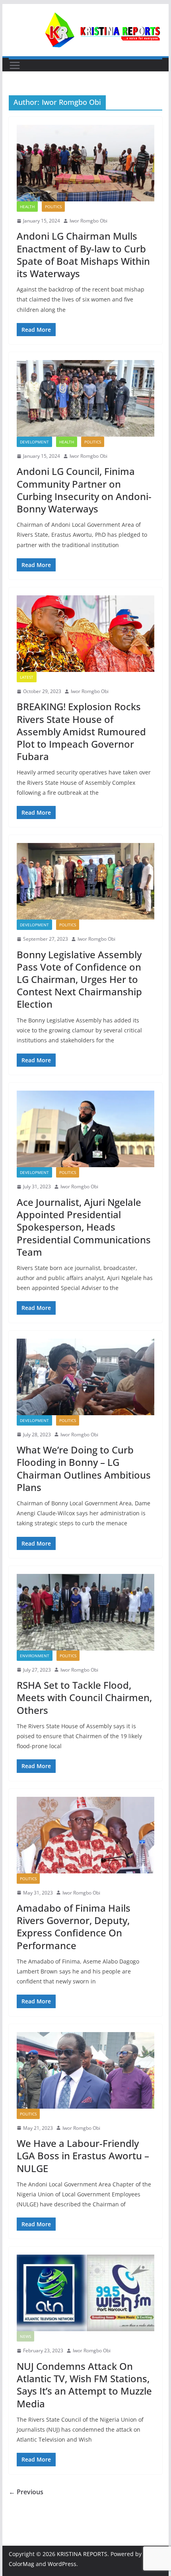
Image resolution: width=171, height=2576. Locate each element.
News (25, 2336)
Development (34, 442)
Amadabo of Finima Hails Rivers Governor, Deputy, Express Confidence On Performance (74, 1927)
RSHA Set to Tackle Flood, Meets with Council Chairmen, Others (84, 1697)
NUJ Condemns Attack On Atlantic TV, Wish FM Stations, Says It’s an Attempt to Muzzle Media (84, 2385)
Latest (27, 677)
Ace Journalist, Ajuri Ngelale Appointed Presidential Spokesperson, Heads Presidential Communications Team (84, 1227)
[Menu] (15, 65)
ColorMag (21, 2564)
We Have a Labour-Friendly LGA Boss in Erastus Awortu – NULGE (83, 2156)
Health (27, 207)
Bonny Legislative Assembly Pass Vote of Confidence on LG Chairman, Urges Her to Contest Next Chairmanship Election (79, 979)
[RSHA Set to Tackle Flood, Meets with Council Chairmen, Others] (85, 1612)
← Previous (26, 2492)
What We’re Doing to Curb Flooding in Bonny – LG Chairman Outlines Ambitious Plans (84, 1468)
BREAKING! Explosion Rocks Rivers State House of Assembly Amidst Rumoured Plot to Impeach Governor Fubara (81, 731)
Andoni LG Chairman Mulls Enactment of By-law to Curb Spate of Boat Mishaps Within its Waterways (83, 255)
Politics (53, 207)
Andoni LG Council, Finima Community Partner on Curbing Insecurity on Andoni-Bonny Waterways (84, 490)
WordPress (62, 2564)
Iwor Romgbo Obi (88, 221)
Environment (35, 1656)
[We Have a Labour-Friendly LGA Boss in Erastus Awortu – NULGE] (85, 2070)
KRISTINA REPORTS (82, 2554)
